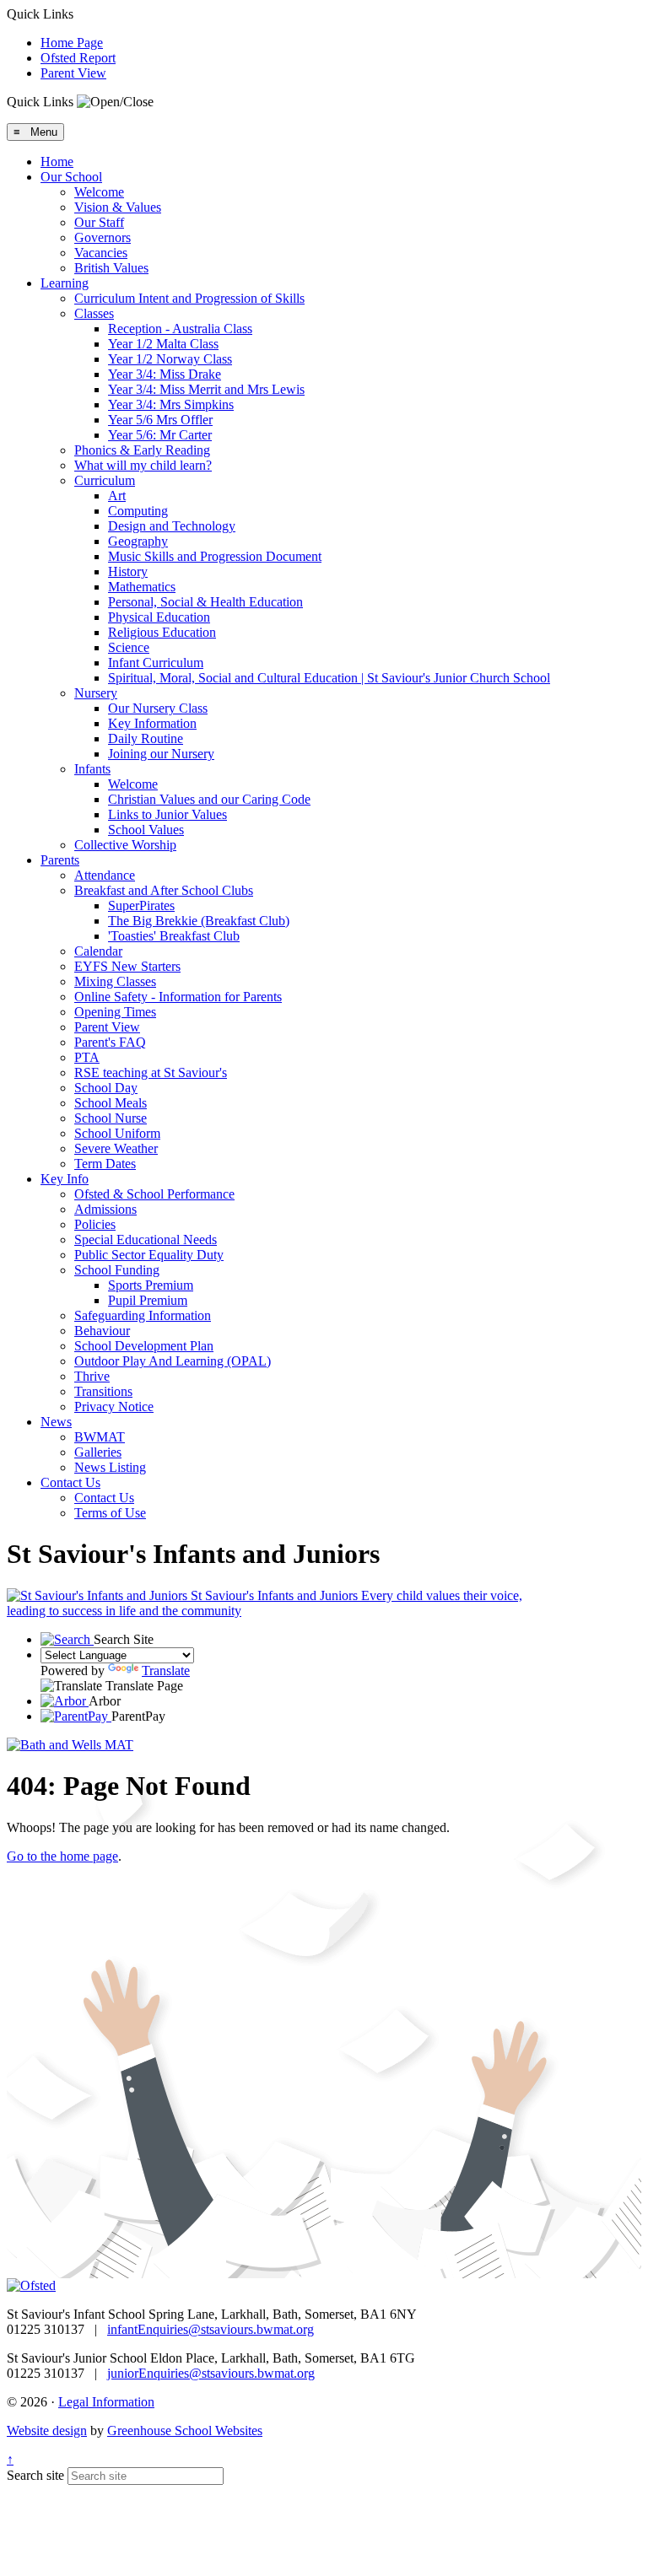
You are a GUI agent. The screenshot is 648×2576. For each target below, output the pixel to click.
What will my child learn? (143, 465)
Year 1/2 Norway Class (170, 359)
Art (117, 496)
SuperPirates (141, 905)
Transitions (103, 1391)
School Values (146, 830)
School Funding (117, 1270)
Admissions (105, 1209)
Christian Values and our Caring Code (209, 799)
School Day (106, 1088)
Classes (94, 313)
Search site (35, 2475)
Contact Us (70, 1482)
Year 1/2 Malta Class (163, 344)
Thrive (92, 1376)
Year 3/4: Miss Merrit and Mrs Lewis (206, 389)
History (128, 571)
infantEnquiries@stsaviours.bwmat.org (211, 2329)
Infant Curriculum (156, 663)
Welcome (99, 192)
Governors (103, 237)
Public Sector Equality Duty (149, 1255)
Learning (65, 283)
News (56, 1422)
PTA (87, 1057)
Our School (71, 177)
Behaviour (102, 1331)
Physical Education (159, 617)
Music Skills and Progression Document (215, 556)
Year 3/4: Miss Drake (165, 374)
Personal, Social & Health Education (205, 602)
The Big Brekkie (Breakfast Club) (199, 921)
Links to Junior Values (167, 814)
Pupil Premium (148, 1300)
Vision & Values (118, 207)
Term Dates (105, 1164)
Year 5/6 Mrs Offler (160, 420)
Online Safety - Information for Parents (178, 997)
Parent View (73, 73)
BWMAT (100, 1437)
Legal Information (106, 2402)
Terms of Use (110, 1513)
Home (57, 162)
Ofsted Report (78, 58)
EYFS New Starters (127, 966)
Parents (60, 860)
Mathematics (142, 587)
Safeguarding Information (143, 1315)
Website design (47, 2430)
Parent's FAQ (110, 1042)
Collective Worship (125, 845)
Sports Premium (151, 1285)
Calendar (98, 951)
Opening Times (115, 1012)
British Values (111, 268)
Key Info (65, 1179)
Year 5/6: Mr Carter (160, 435)
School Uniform (117, 1133)
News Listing (110, 1467)
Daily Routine (146, 738)
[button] (115, 102)
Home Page (72, 43)
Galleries (98, 1452)
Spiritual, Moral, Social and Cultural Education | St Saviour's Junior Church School (329, 678)
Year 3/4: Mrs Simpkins (171, 404)
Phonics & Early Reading (142, 450)
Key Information (152, 723)
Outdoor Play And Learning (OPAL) (173, 1361)
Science (129, 647)
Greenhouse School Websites (185, 2430)
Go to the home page (62, 1856)
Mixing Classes (115, 981)
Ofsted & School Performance (154, 1194)
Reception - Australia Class (180, 329)
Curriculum (105, 480)
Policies (95, 1224)
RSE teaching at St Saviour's (151, 1072)
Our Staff (99, 222)
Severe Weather (116, 1148)
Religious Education (162, 632)
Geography (138, 541)
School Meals (111, 1103)
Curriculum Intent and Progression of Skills (189, 298)
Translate (166, 1671)
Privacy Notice (114, 1407)
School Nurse (111, 1118)
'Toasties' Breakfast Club (174, 936)
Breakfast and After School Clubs (164, 890)
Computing (138, 511)
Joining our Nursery (161, 754)
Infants (92, 769)
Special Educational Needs (146, 1239)
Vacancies (101, 253)
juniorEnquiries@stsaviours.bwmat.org (211, 2373)
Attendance (105, 875)
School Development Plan (144, 1346)
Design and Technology (172, 526)
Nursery (96, 693)
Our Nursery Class (158, 708)
